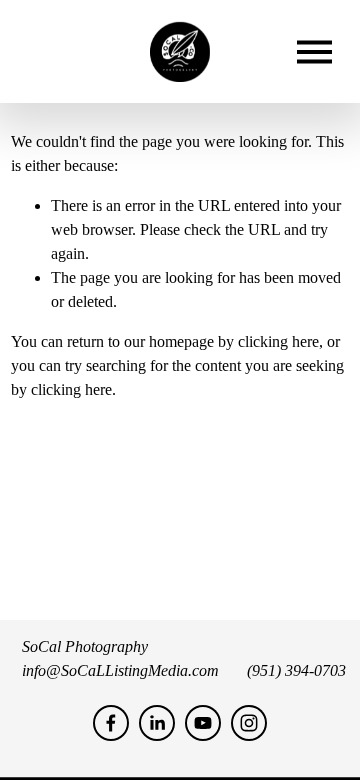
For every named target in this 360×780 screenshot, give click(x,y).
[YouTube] (203, 723)
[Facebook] (111, 723)
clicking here (278, 341)
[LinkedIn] (157, 723)
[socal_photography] (249, 723)
